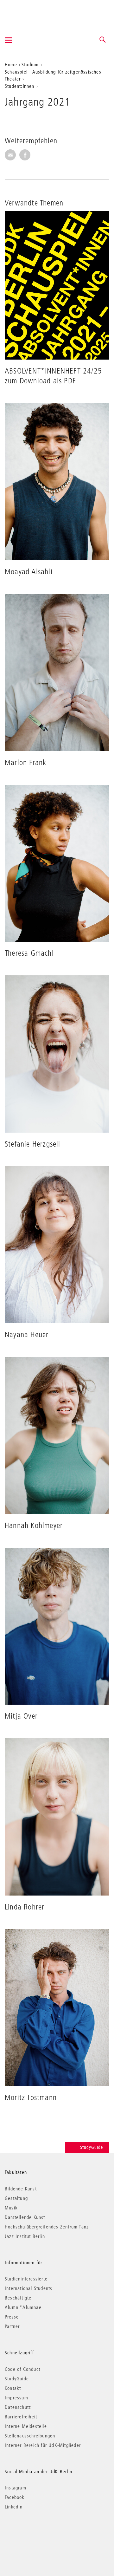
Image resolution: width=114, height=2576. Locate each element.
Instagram (16, 2488)
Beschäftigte (18, 2298)
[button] (103, 40)
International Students (28, 2288)
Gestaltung (16, 2198)
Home (11, 64)
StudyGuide (92, 2147)
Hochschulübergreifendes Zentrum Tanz (47, 2227)
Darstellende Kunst (25, 2217)
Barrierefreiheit (21, 2417)
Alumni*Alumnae (23, 2307)
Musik (11, 2208)
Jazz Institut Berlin (25, 2236)
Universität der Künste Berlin (30, 12)
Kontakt (13, 2388)
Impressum (16, 2397)
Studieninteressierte (26, 2279)
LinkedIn (14, 2507)
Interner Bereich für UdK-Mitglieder (43, 2445)
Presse (12, 2317)
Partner (12, 2326)
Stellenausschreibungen (30, 2436)
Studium (30, 64)
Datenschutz (18, 2407)
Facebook (15, 2497)
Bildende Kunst (21, 2189)
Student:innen (20, 86)
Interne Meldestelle (26, 2426)
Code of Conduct (22, 2369)
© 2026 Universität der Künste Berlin (38, 2533)
